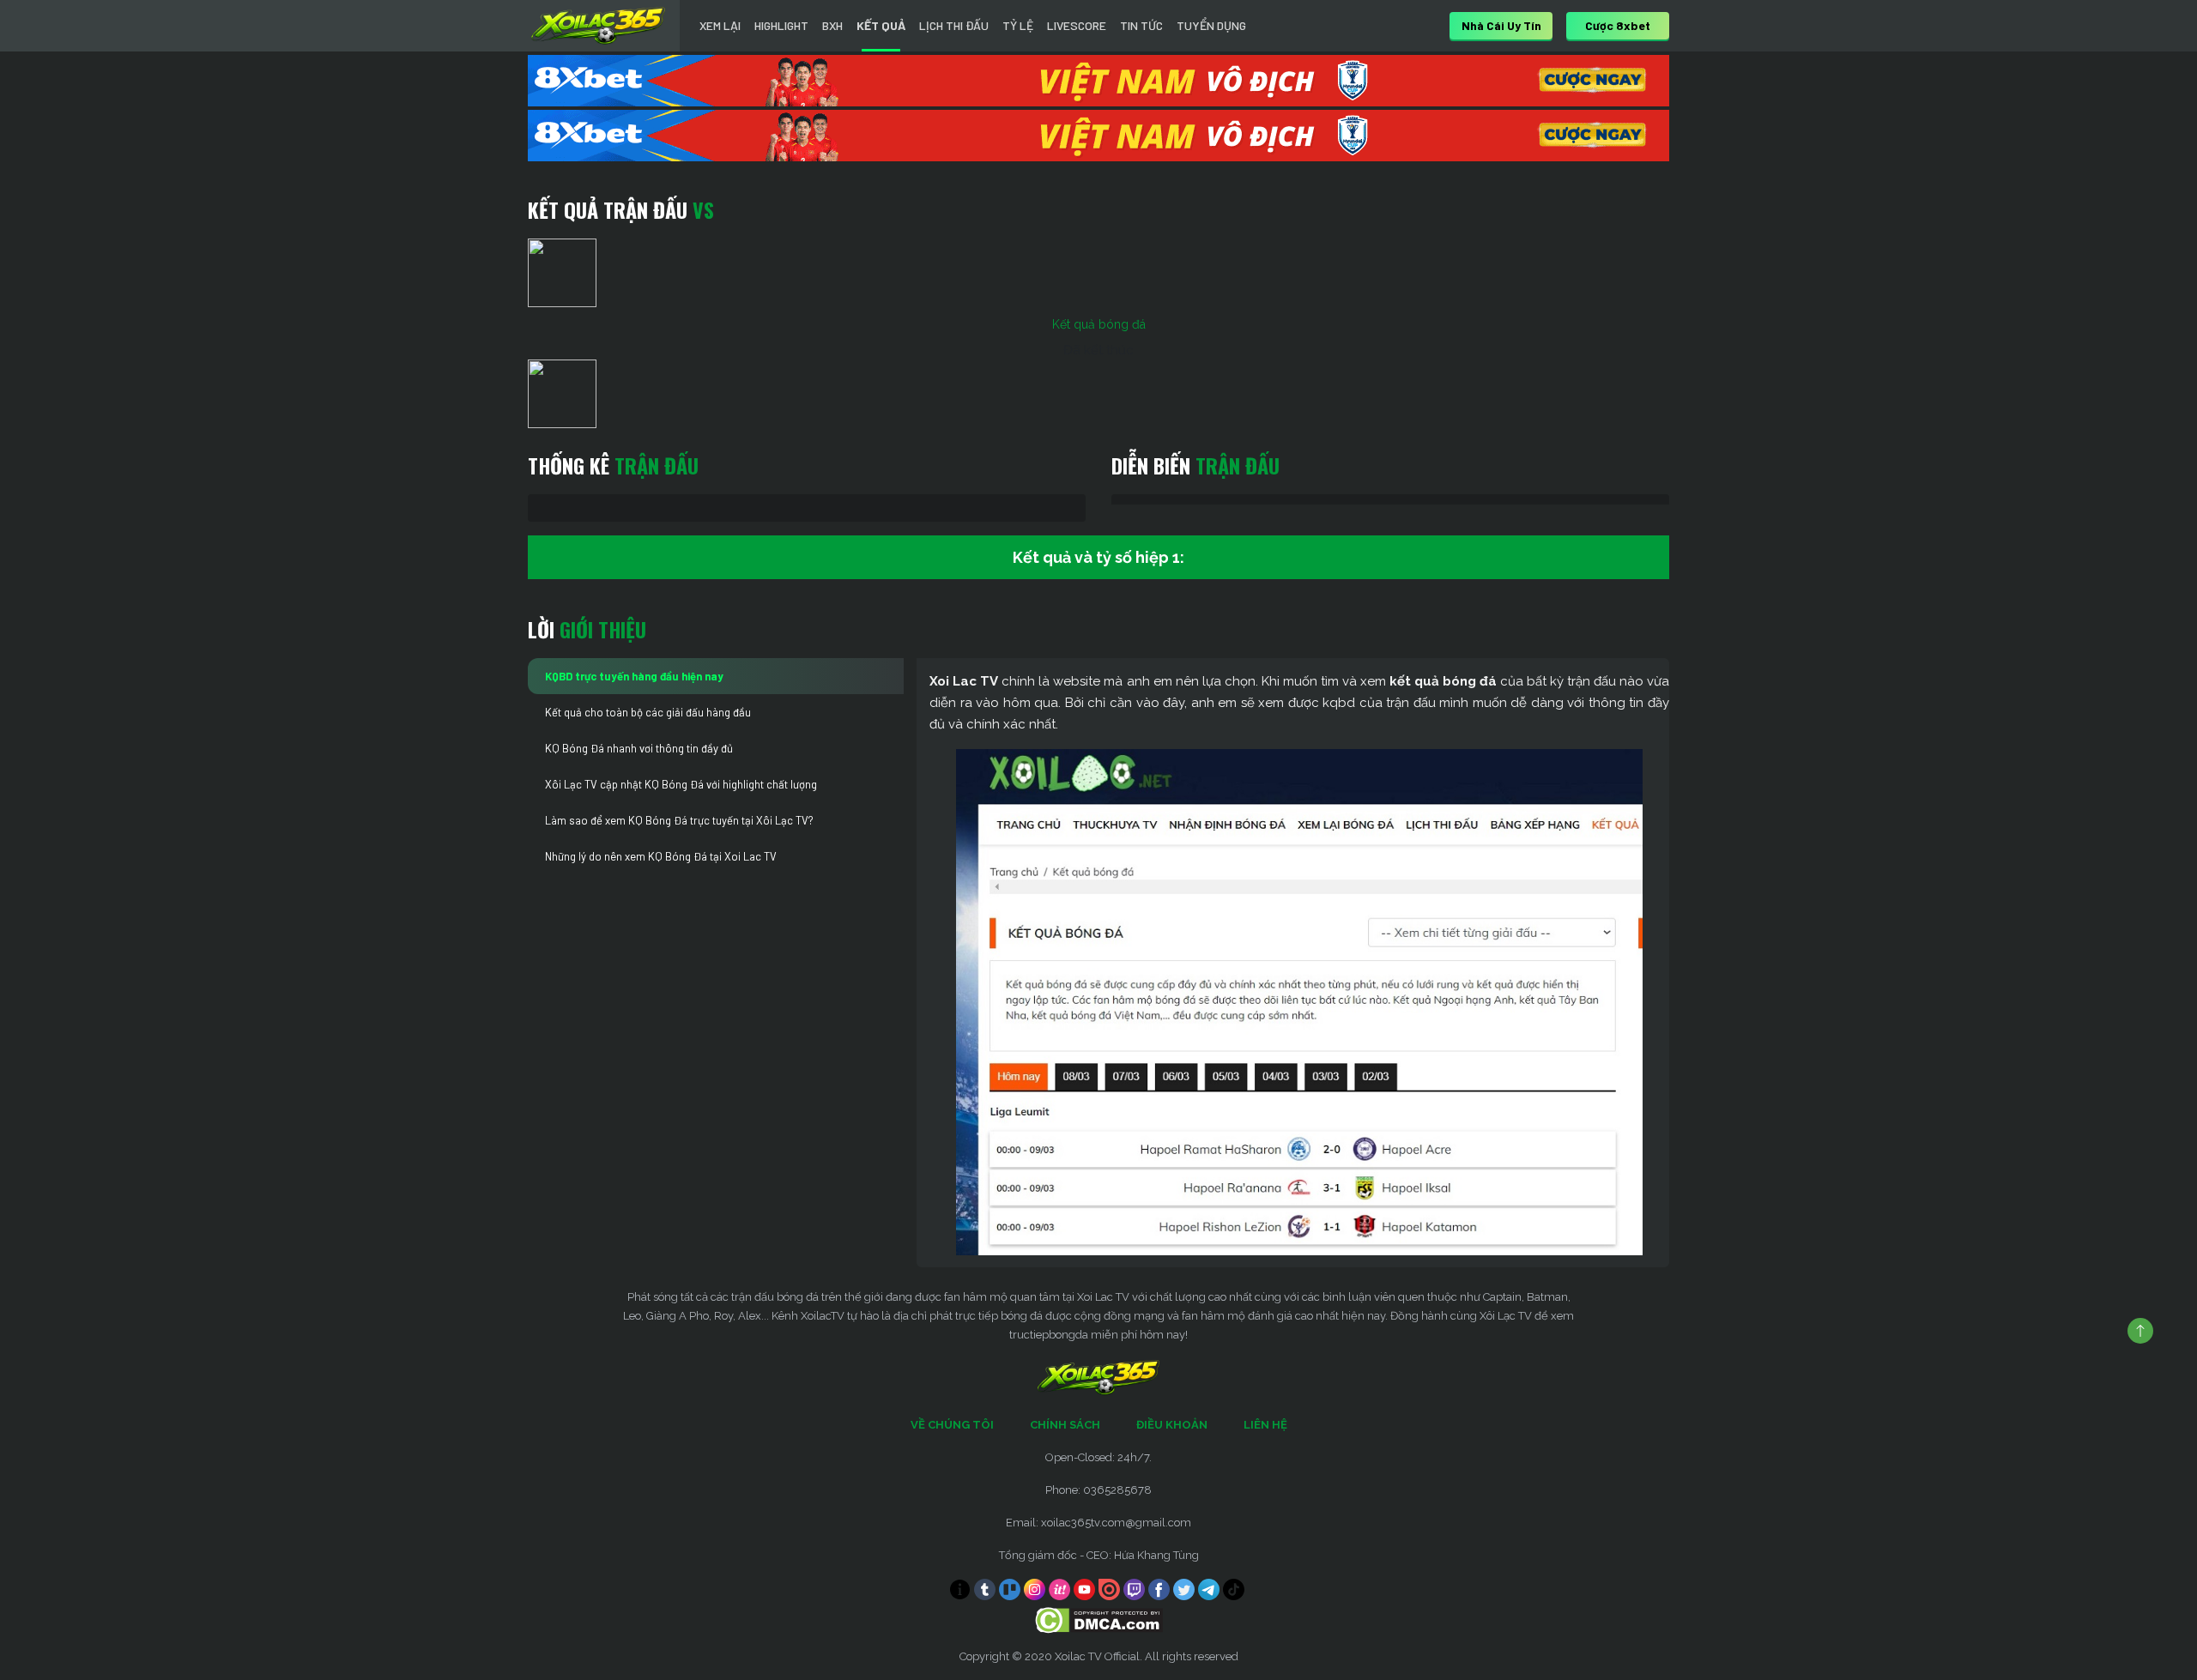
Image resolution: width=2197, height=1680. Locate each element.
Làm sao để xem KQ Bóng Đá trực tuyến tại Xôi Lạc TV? (679, 820)
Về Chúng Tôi (952, 1425)
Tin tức (1141, 25)
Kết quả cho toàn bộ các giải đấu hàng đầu (648, 712)
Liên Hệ (1265, 1425)
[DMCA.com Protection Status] (1099, 1620)
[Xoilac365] (598, 26)
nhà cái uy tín (1501, 25)
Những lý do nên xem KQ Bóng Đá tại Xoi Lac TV (661, 856)
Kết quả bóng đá (1099, 324)
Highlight (781, 25)
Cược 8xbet (1618, 25)
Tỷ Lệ (1018, 25)
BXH (832, 25)
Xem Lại (720, 25)
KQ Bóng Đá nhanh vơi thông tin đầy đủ (639, 748)
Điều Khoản (1172, 1425)
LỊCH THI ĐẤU (954, 25)
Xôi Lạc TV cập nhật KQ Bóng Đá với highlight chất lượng (681, 784)
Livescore (1077, 25)
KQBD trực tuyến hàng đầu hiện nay (634, 676)
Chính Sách (1065, 1425)
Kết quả (881, 25)
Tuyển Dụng (1211, 25)
